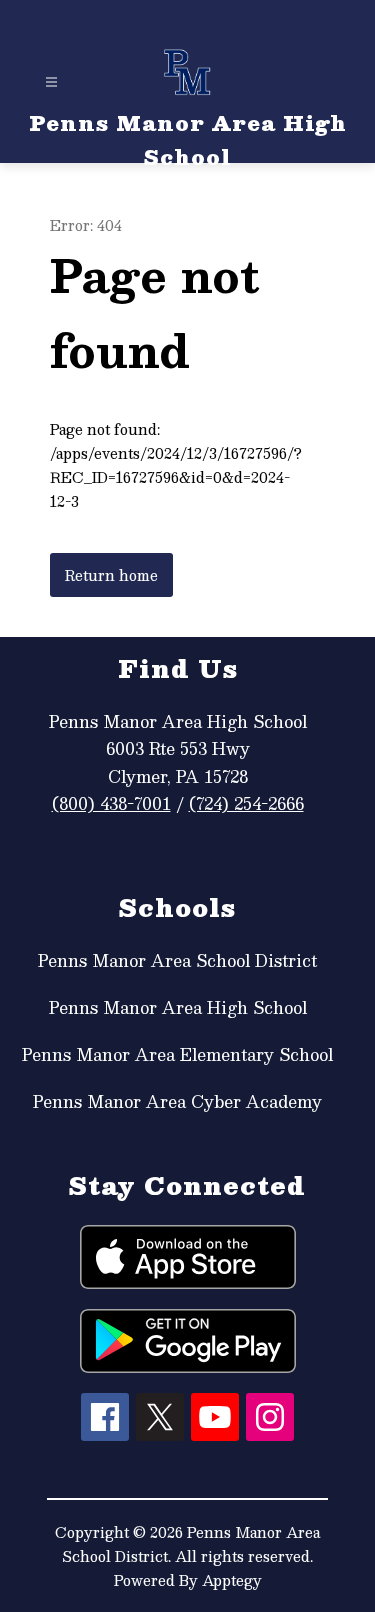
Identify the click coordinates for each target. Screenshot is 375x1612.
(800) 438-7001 (111, 803)
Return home (111, 575)
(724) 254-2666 (246, 803)
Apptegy (232, 1580)
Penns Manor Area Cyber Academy (177, 1101)
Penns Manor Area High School (178, 1007)
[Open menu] (51, 82)
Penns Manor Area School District (177, 960)
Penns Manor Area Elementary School (177, 1054)
